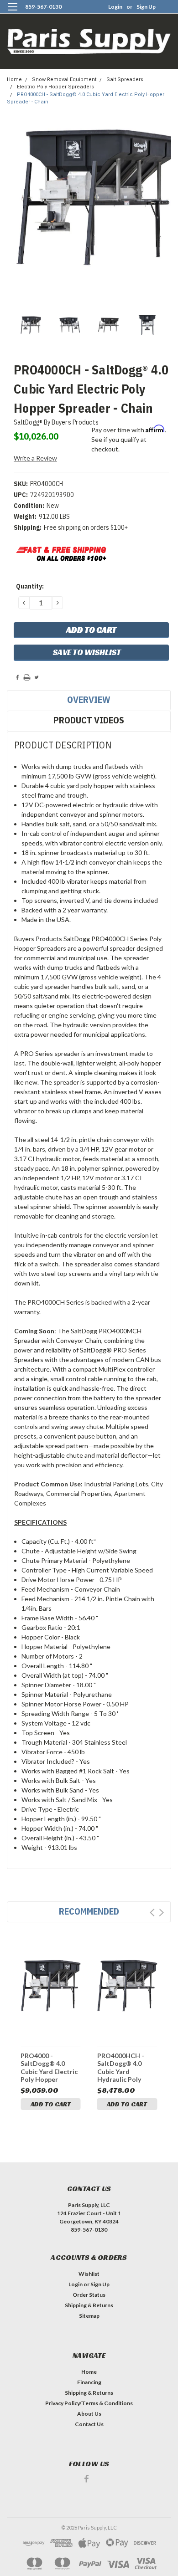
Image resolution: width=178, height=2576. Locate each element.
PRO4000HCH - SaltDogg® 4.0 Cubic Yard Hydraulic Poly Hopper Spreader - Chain (125, 2067)
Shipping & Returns (89, 2305)
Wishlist (89, 2274)
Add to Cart (51, 2104)
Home (14, 79)
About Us (89, 2414)
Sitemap (89, 2316)
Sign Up (146, 7)
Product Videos (89, 720)
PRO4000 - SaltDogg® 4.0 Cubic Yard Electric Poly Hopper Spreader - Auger (49, 2067)
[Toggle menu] (13, 13)
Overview (89, 699)
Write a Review (35, 458)
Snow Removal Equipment (64, 79)
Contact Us (89, 2424)
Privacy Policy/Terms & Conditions (89, 2403)
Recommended (89, 1911)
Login (115, 7)
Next (161, 1913)
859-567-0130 (43, 7)
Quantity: (30, 586)
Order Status (89, 2295)
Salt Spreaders (125, 79)
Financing (89, 2382)
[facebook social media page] (86, 2479)
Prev (152, 1913)
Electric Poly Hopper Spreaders (55, 87)
